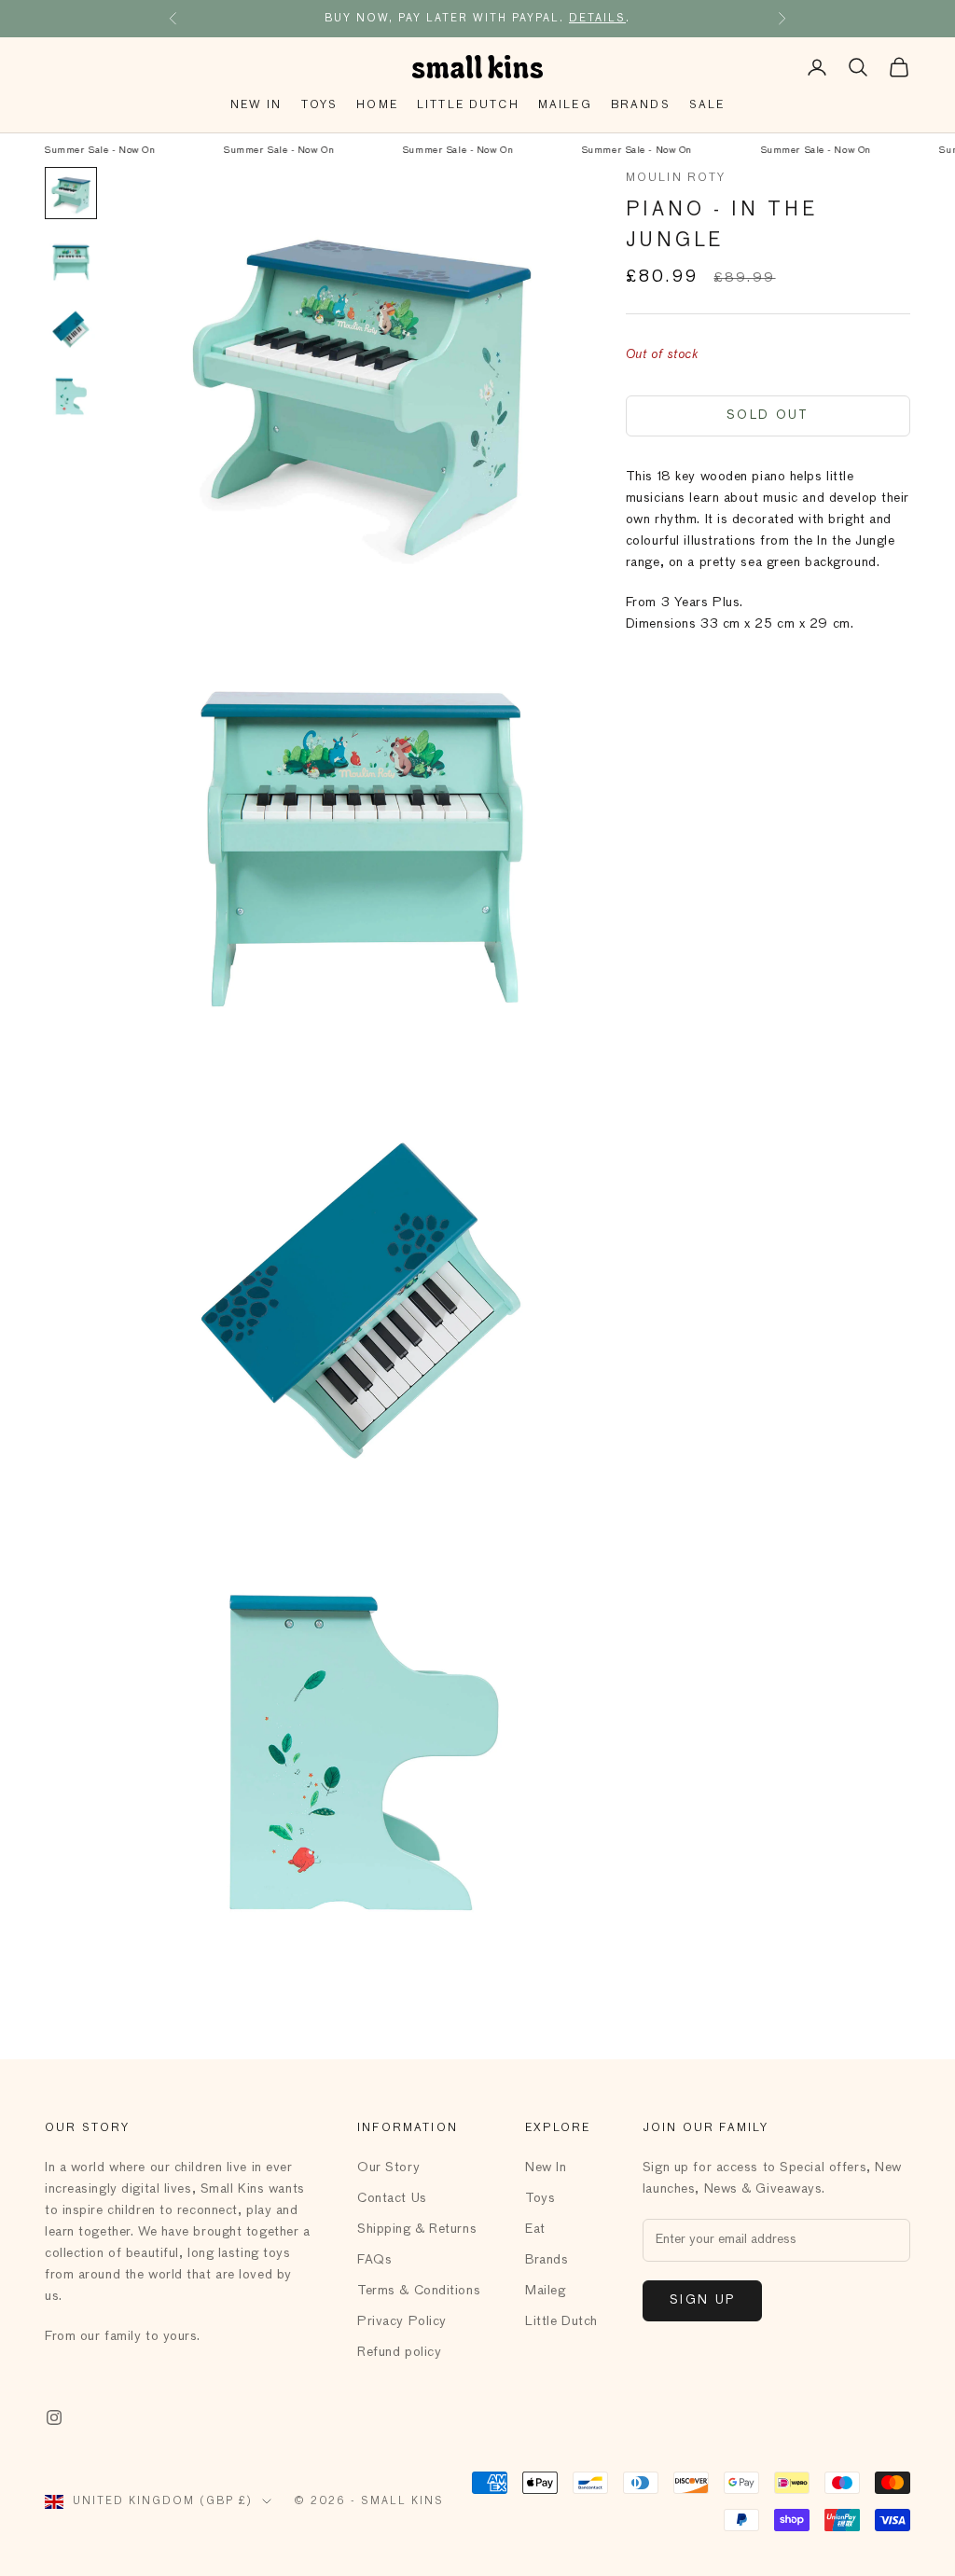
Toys (320, 105)
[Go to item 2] (71, 260)
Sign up (702, 2300)
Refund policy (399, 2352)
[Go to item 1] (71, 193)
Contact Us (392, 2198)
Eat (535, 2229)
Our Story (388, 2167)
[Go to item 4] (71, 395)
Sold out (768, 415)
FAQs (374, 2260)
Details (597, 18)
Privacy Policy (402, 2321)
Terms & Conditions (419, 2291)
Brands (641, 105)
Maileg (565, 105)
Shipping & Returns (417, 2229)
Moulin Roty (676, 178)
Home (377, 105)
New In (256, 105)
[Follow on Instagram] (54, 2417)
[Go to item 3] (71, 327)
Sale (707, 105)
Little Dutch (468, 105)
